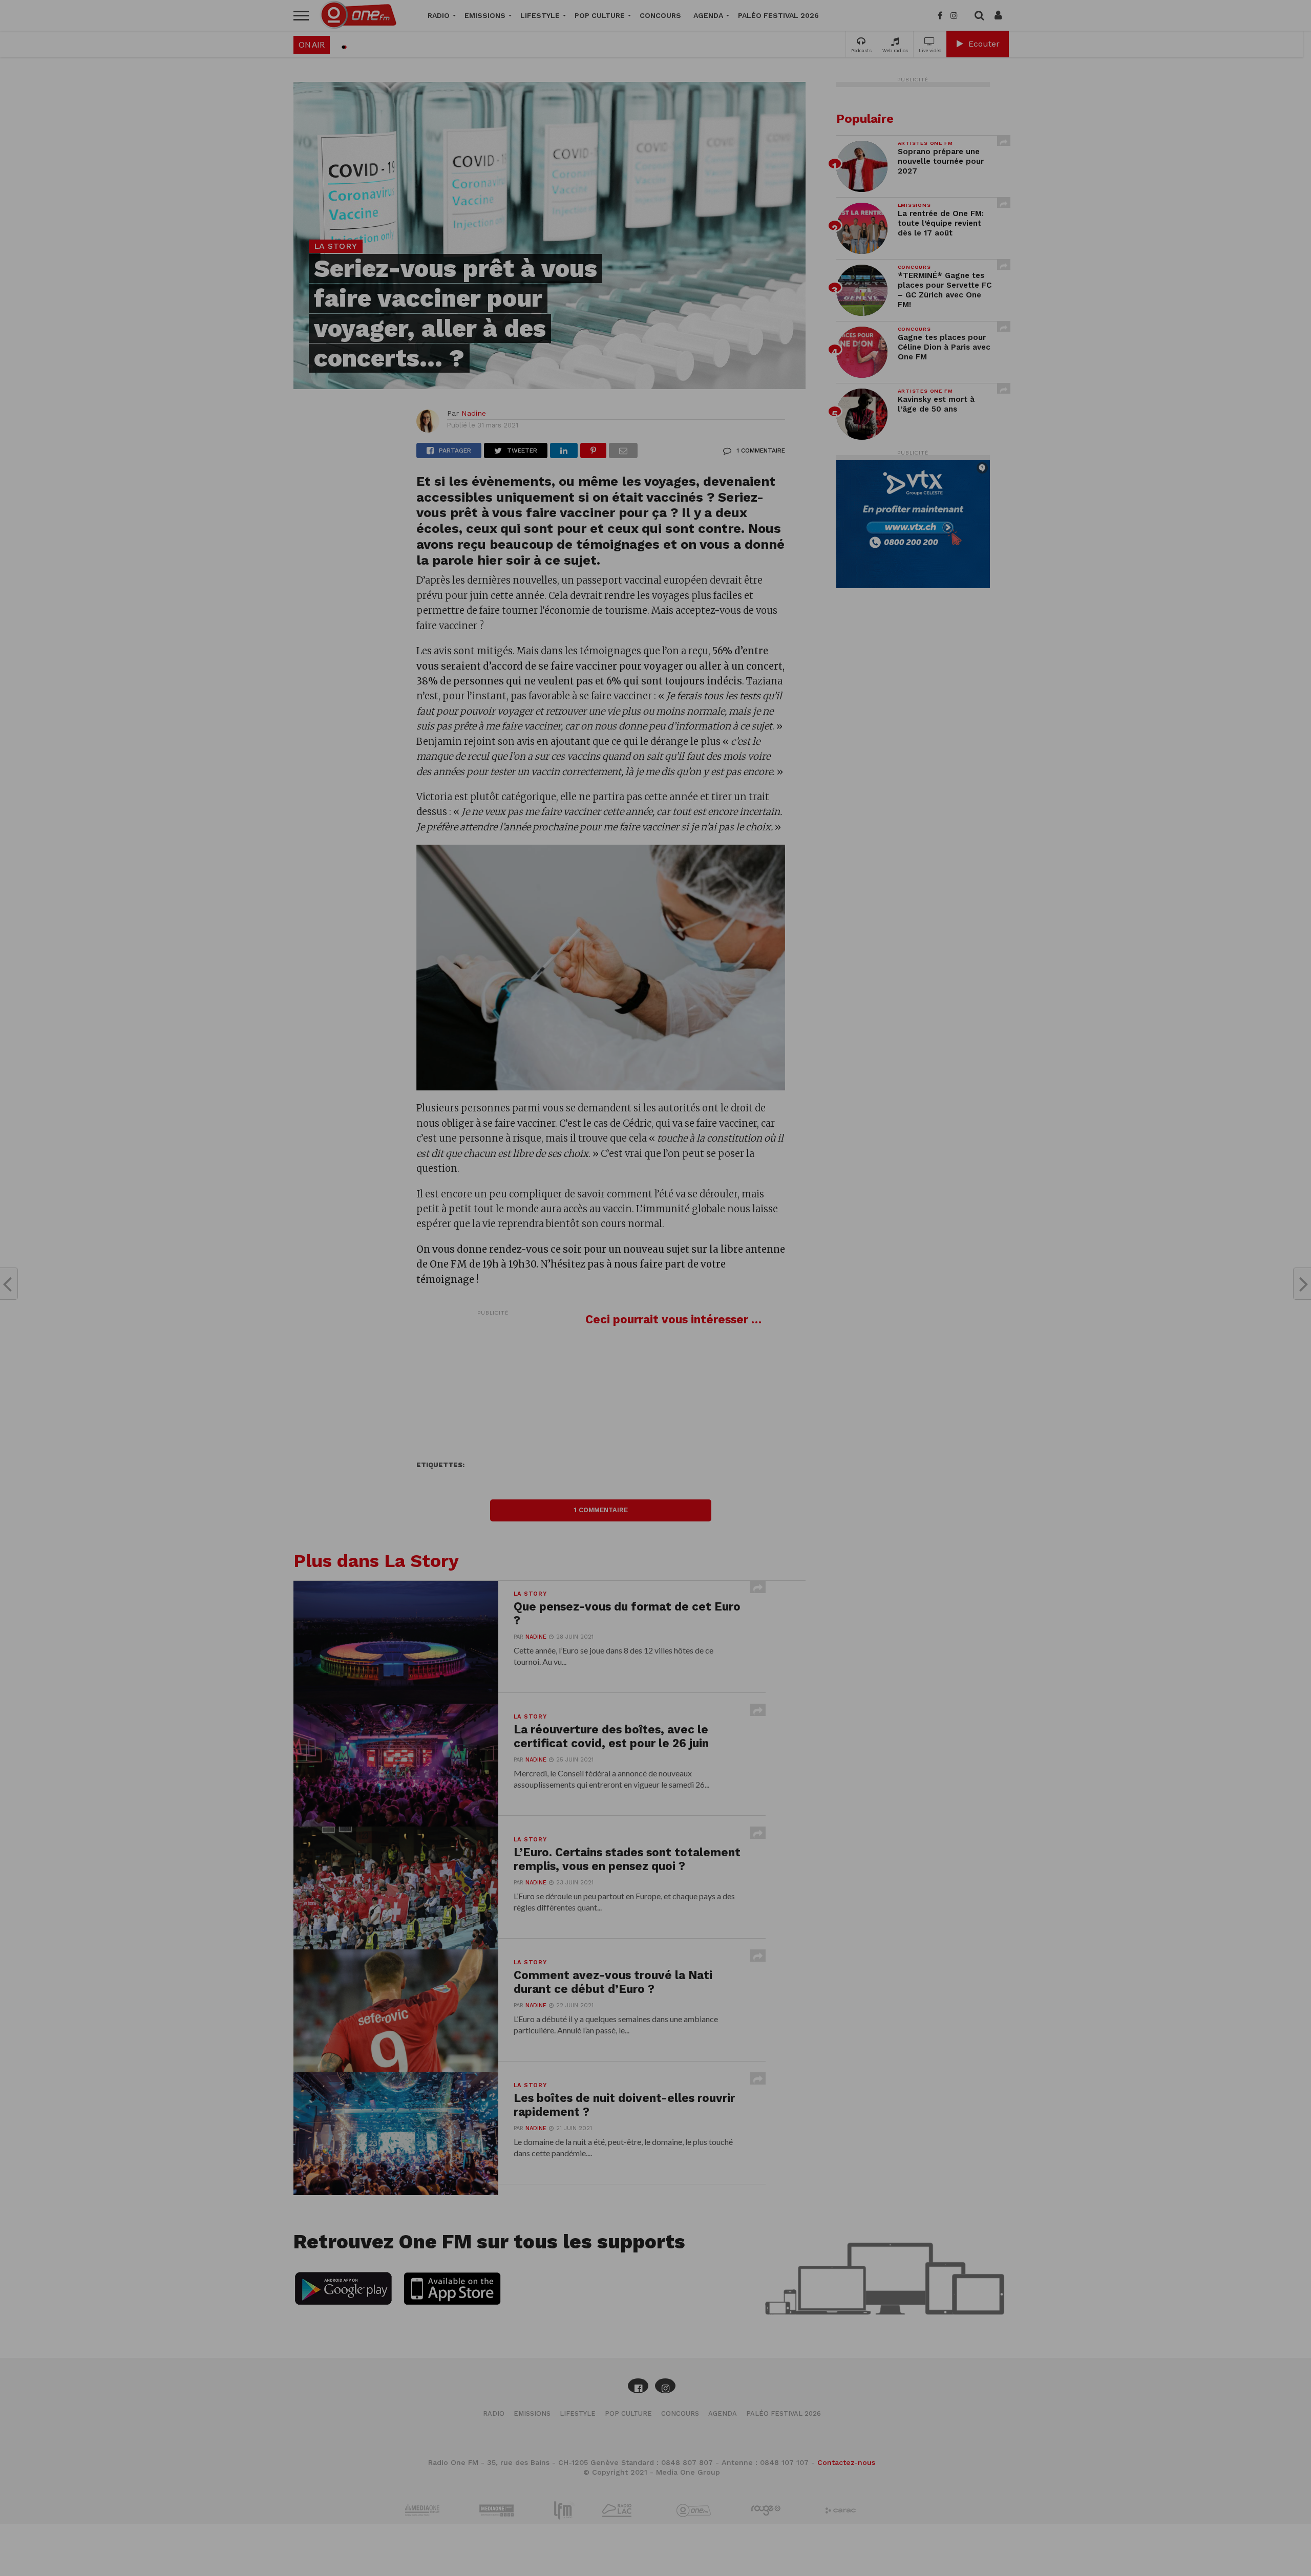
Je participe (655, 1297)
